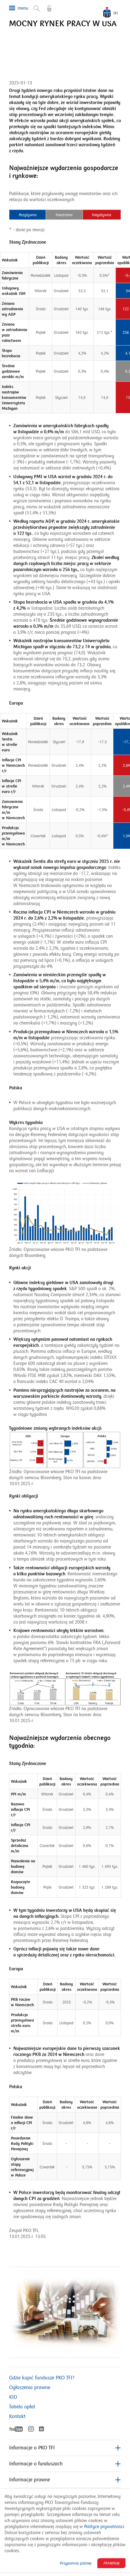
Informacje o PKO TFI (32, 2448)
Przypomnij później (76, 2563)
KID (13, 2397)
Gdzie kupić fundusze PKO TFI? (42, 2378)
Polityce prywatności (104, 2527)
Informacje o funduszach (36, 2464)
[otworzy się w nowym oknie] (46, 6)
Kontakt (17, 2417)
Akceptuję (111, 2563)
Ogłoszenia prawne (30, 2388)
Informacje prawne (29, 2480)
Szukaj (34, 6)
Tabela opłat (22, 2407)
